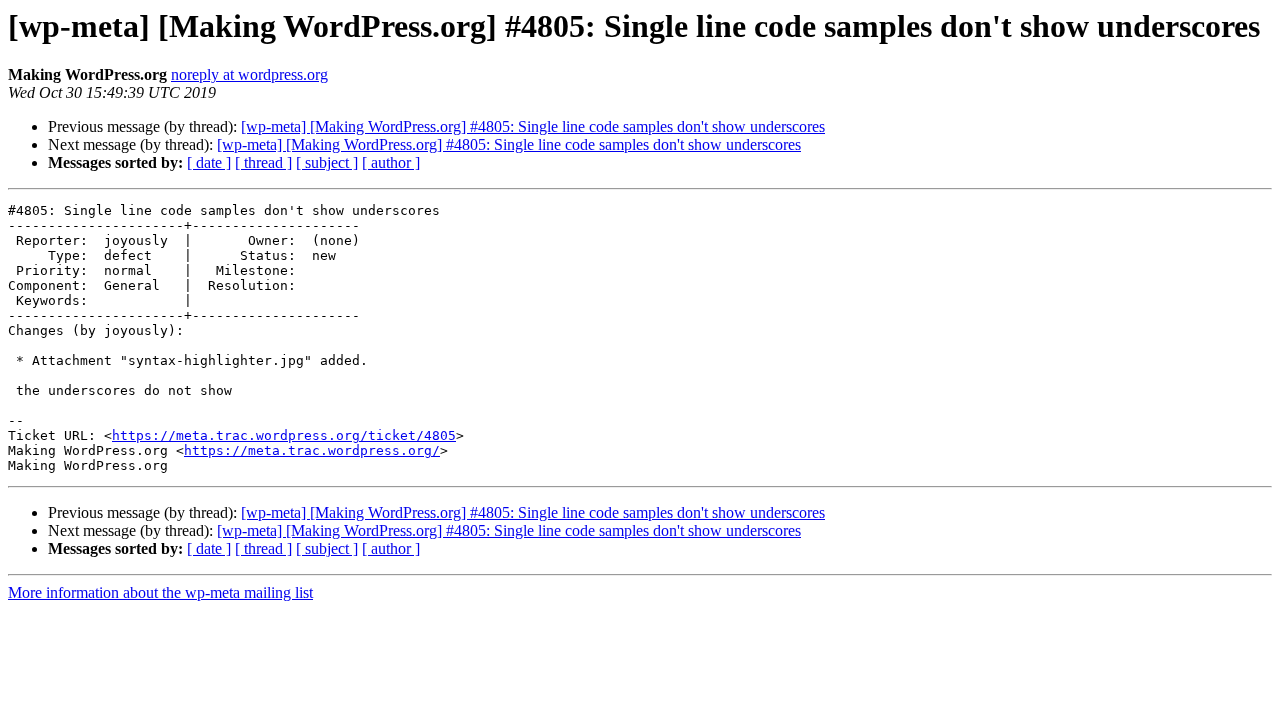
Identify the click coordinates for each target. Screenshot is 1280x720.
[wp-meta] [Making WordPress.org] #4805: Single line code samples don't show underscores (533, 126)
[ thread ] (263, 162)
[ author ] (391, 162)
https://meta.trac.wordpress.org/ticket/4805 (284, 435)
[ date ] (209, 162)
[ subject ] (327, 162)
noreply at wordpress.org (249, 74)
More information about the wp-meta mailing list (160, 592)
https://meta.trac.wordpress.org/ (312, 450)
